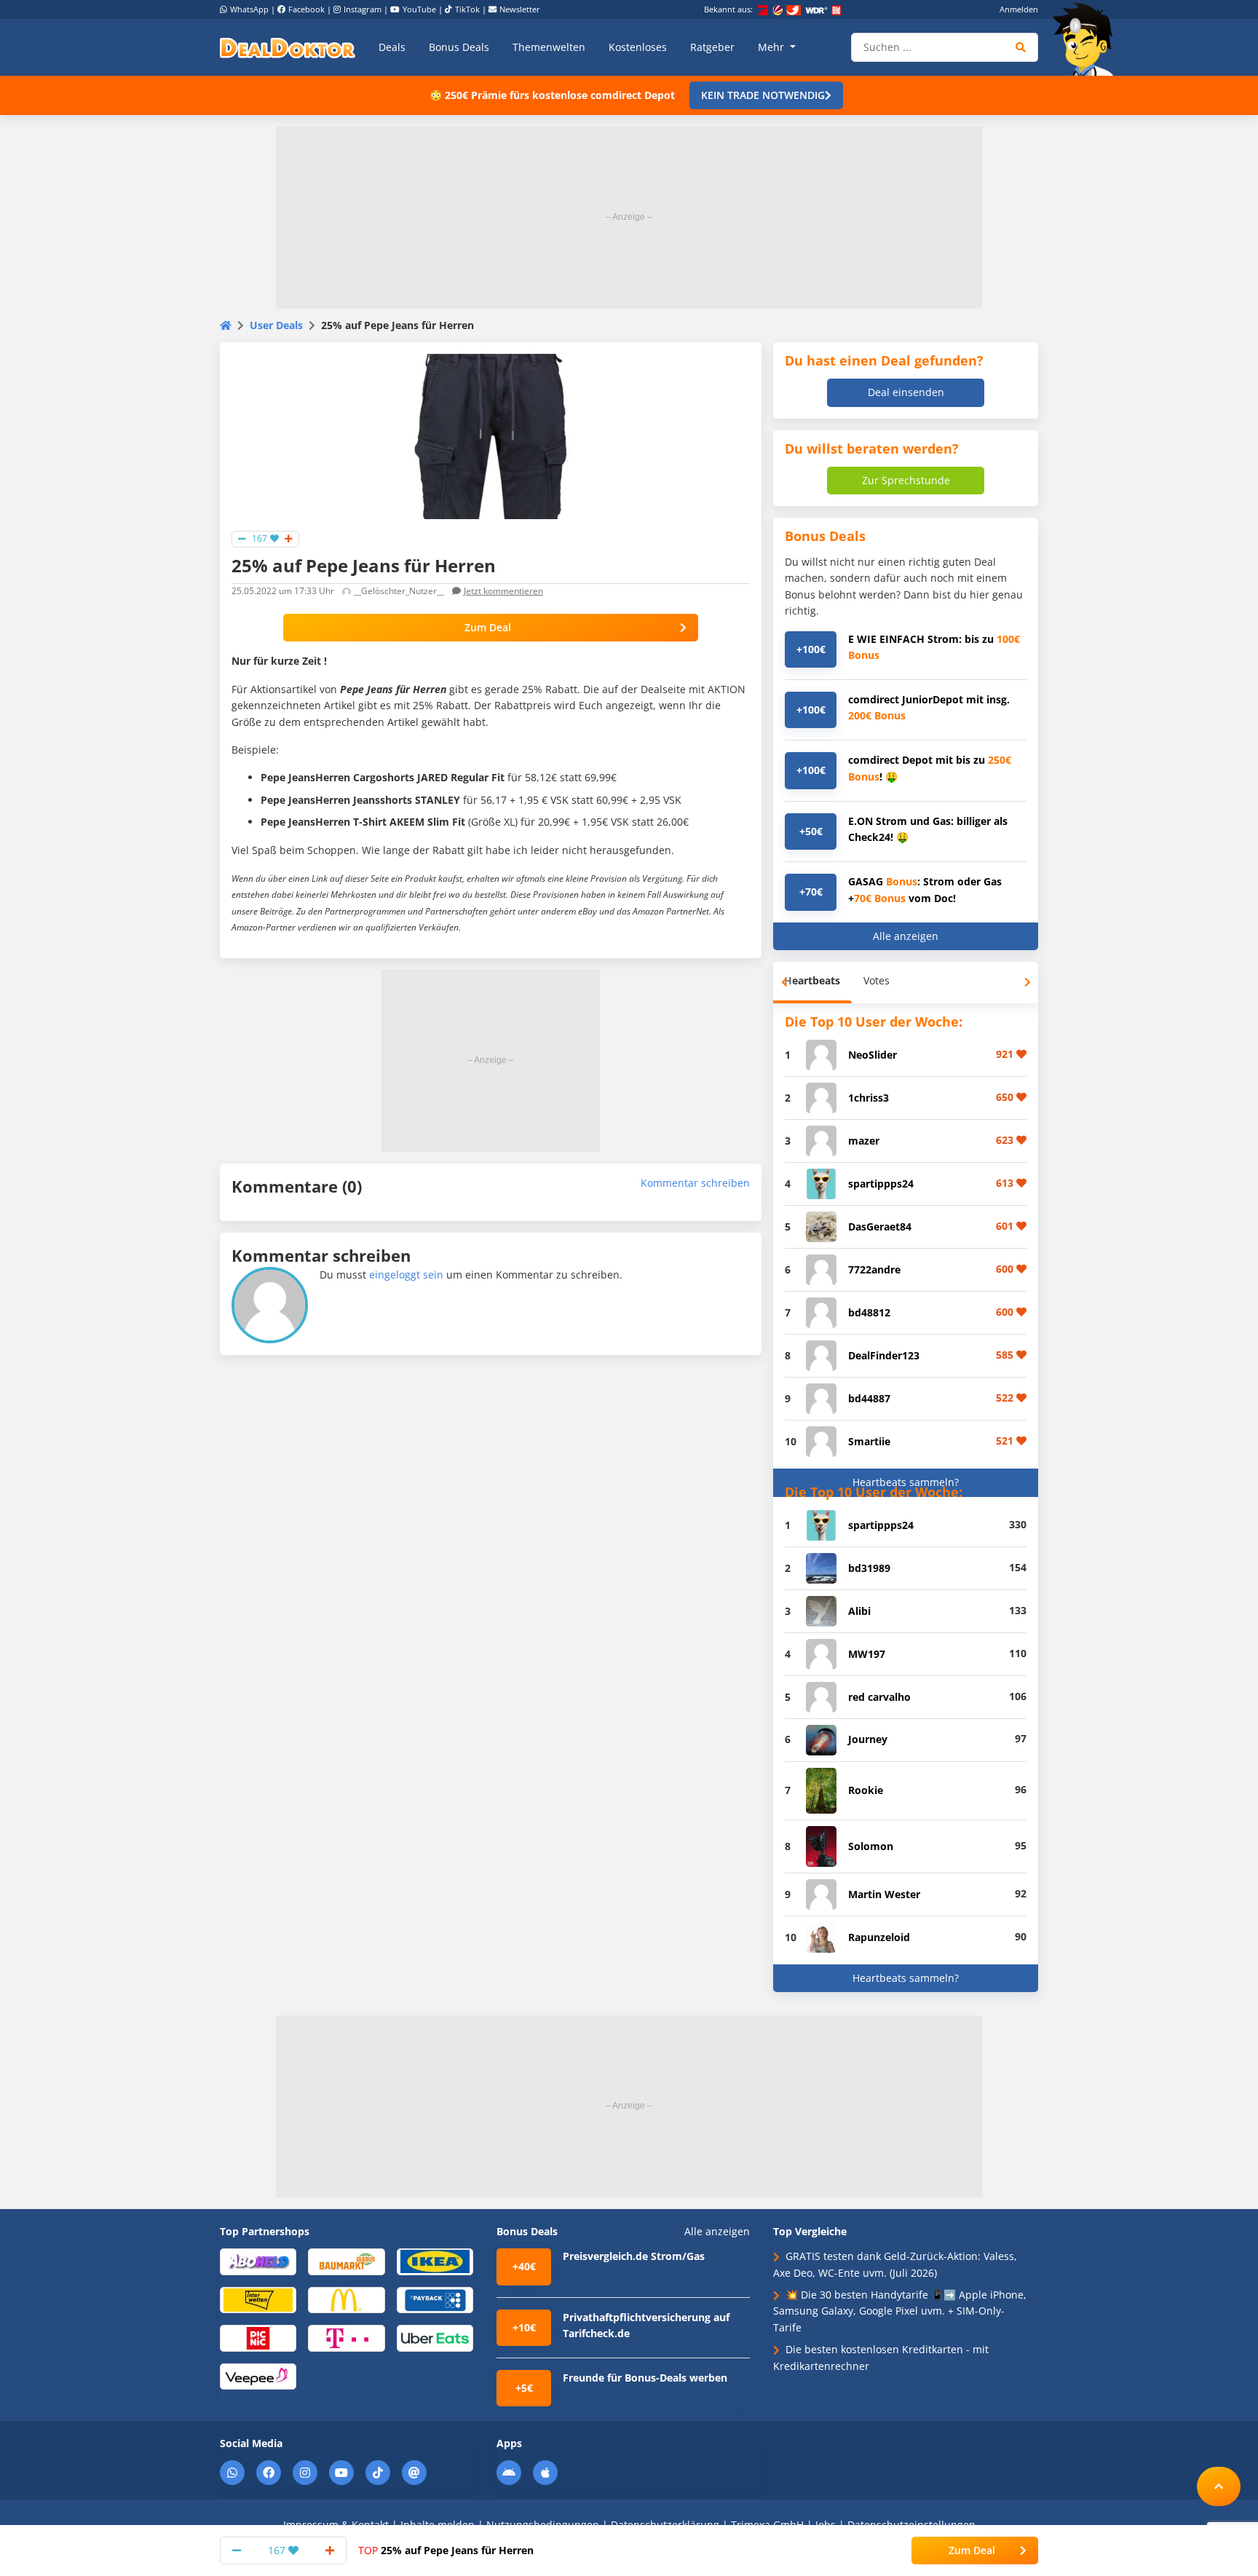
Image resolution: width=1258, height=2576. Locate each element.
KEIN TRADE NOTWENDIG (763, 95)
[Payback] (435, 2299)
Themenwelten (549, 47)
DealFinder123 (884, 1355)
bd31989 (869, 1568)
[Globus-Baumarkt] (346, 2261)
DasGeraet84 (880, 1226)
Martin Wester (884, 1894)
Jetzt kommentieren (503, 591)
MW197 (867, 1654)
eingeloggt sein (406, 1275)
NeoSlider (873, 1055)
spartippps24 (881, 1184)
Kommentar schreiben (695, 1183)
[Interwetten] (258, 2299)
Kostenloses (638, 47)
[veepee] (258, 2375)
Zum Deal (488, 627)
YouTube (419, 9)
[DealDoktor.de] (288, 47)
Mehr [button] (772, 47)
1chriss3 (869, 1098)
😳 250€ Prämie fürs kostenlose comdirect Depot (552, 95)
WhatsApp (249, 9)
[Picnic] (258, 2338)
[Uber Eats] (435, 2338)
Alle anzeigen (906, 936)
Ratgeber (712, 47)
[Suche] (1021, 47)
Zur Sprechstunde (906, 480)
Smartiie (869, 1441)
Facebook (306, 9)
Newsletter (520, 9)
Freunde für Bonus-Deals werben (645, 2378)
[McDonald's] (346, 2299)
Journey (868, 1739)
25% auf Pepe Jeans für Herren (446, 2550)
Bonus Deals (459, 47)
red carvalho (879, 1697)
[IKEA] (435, 2261)
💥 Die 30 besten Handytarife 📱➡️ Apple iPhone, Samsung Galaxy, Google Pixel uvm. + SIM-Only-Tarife (900, 2311)
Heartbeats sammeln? (906, 1482)
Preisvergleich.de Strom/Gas (634, 2256)
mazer (864, 1141)
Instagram (363, 9)
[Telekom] (346, 2338)
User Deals (276, 325)
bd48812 (869, 1312)
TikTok (467, 9)
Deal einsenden (906, 392)
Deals (392, 47)
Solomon (871, 1846)
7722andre (874, 1269)
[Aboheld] (258, 2261)
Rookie (866, 1790)
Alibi (859, 1611)
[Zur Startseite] (1088, 39)
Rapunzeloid (879, 1937)
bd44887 (869, 1398)
